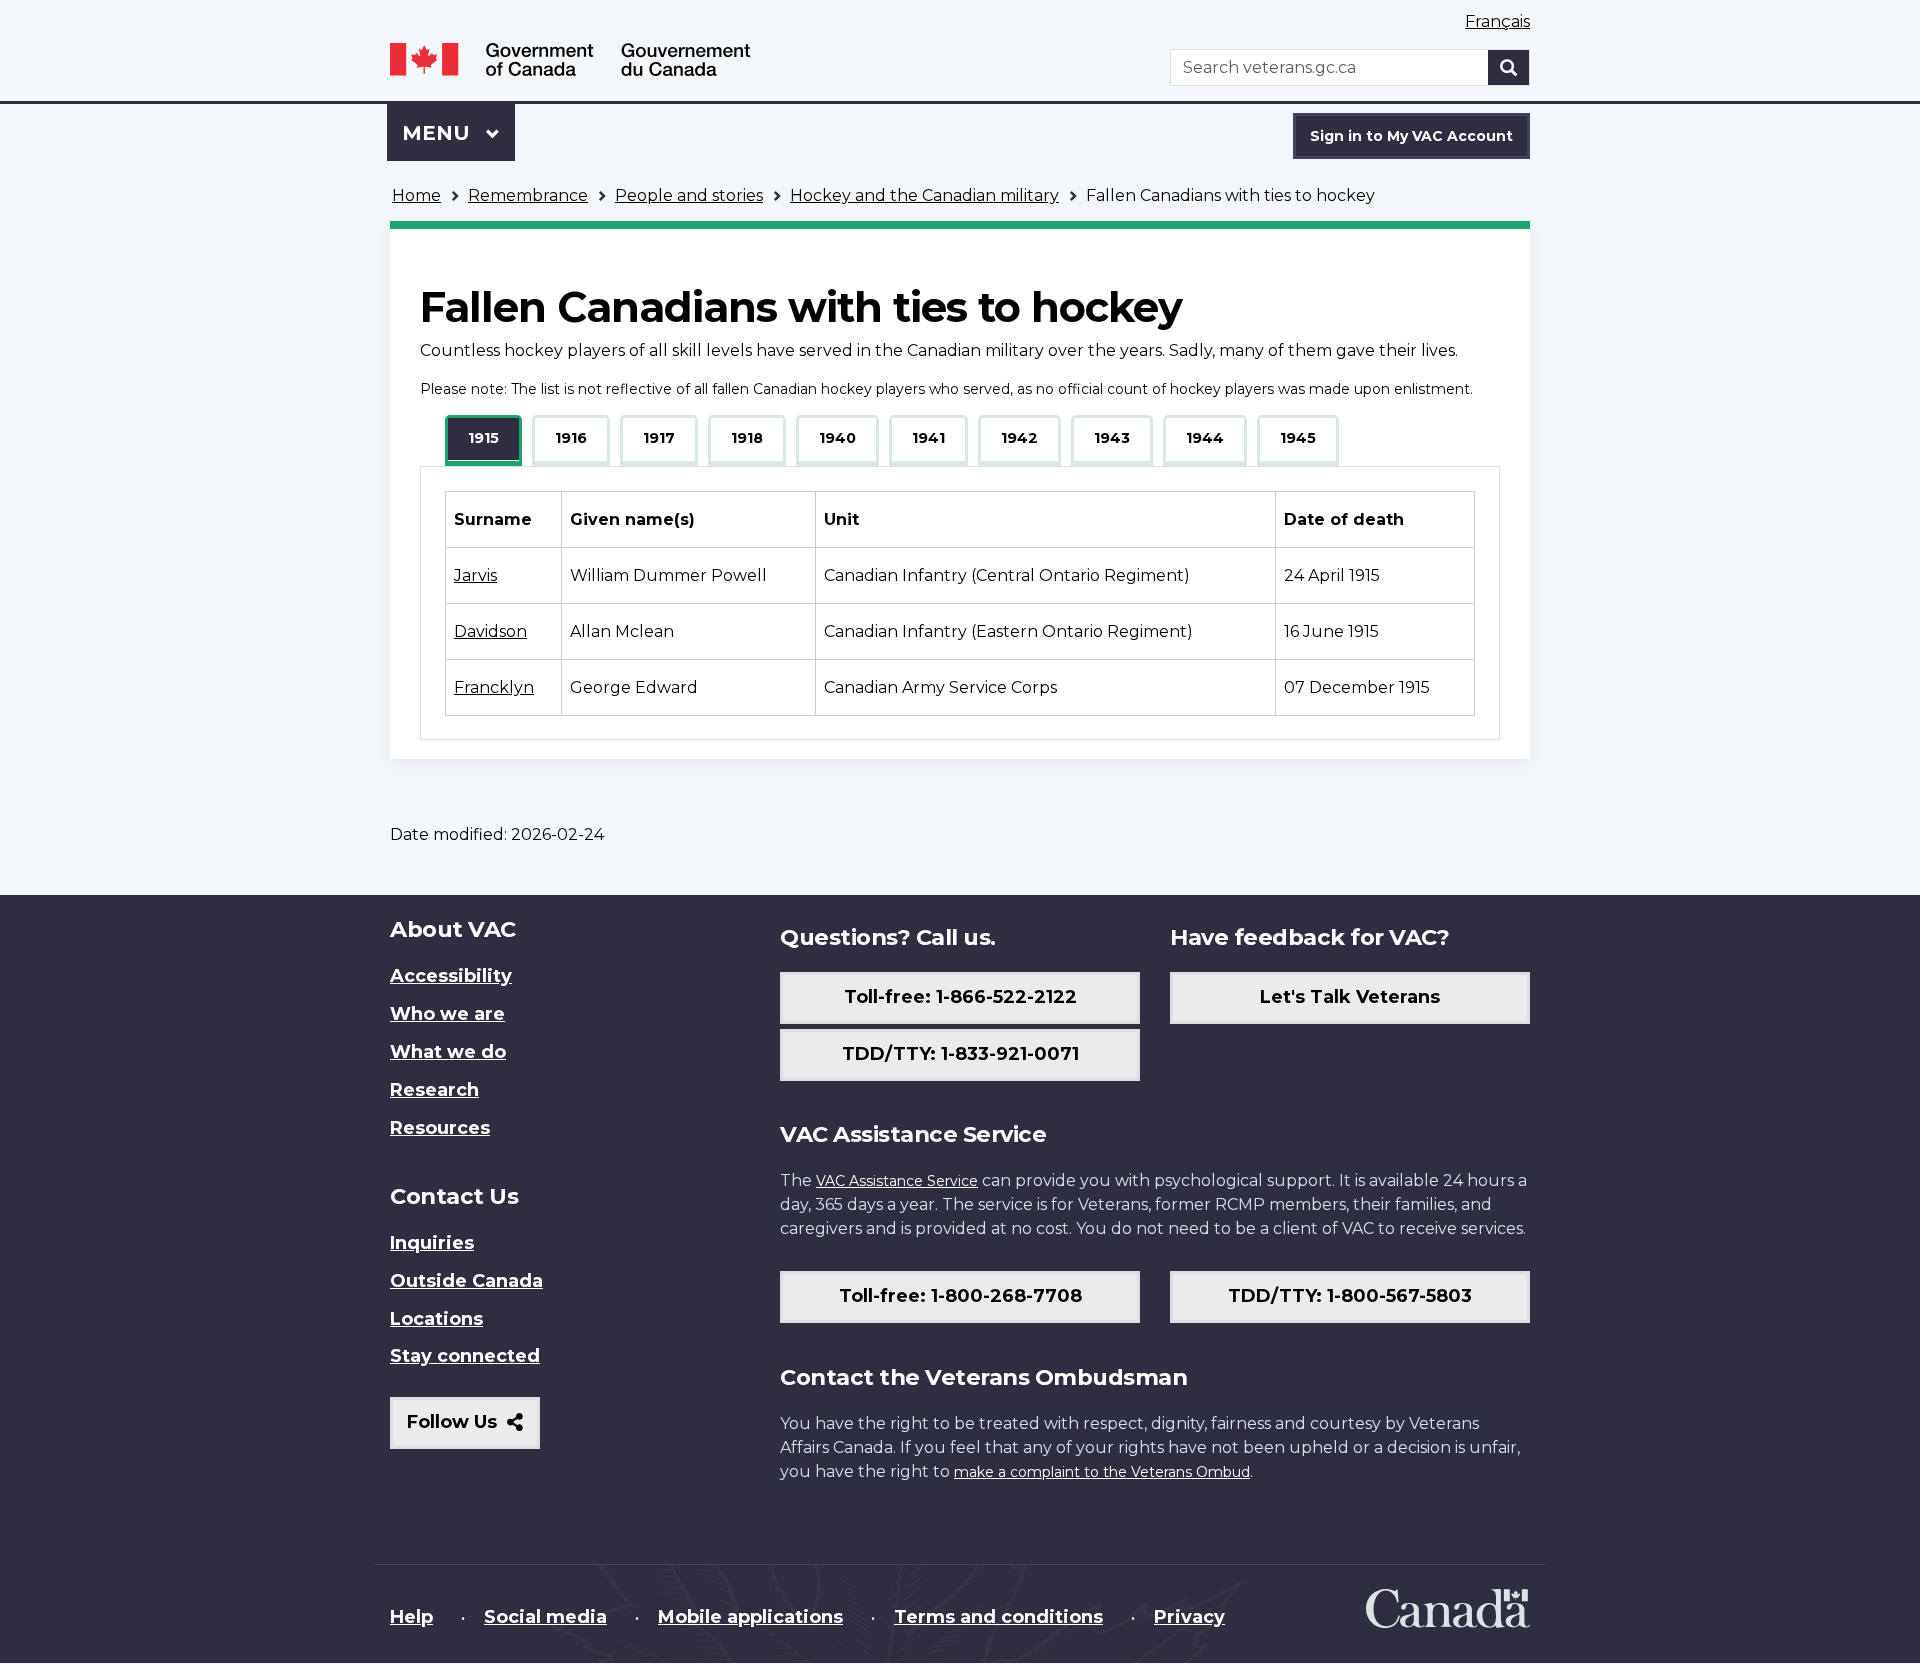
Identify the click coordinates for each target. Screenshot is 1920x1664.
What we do (448, 1052)
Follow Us (473, 1429)
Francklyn (494, 687)
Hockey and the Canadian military (924, 195)
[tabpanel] (960, 603)
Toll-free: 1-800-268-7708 (960, 1296)
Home (416, 195)
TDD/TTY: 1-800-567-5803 (1350, 1296)
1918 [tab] (747, 438)
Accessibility (451, 976)
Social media (545, 1617)
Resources (440, 1128)
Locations (436, 1319)
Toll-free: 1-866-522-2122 (960, 997)
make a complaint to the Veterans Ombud (1102, 1472)
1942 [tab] (1019, 438)
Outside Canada (466, 1281)
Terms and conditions (998, 1617)
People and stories (689, 195)
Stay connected (465, 1356)
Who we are (447, 1014)
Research (434, 1090)
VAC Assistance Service (897, 1181)
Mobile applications (750, 1617)
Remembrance (528, 195)
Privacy (1189, 1617)
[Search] (1509, 67)
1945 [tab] (1298, 438)
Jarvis (475, 575)
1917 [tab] (659, 438)
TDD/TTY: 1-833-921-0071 (960, 1054)
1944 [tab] (1205, 438)
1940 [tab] (837, 438)
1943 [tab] (1112, 438)
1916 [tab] (571, 438)
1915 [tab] (483, 438)
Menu (439, 133)
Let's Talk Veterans (1350, 997)
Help (411, 1617)
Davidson (490, 631)
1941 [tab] (928, 438)
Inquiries (432, 1243)
